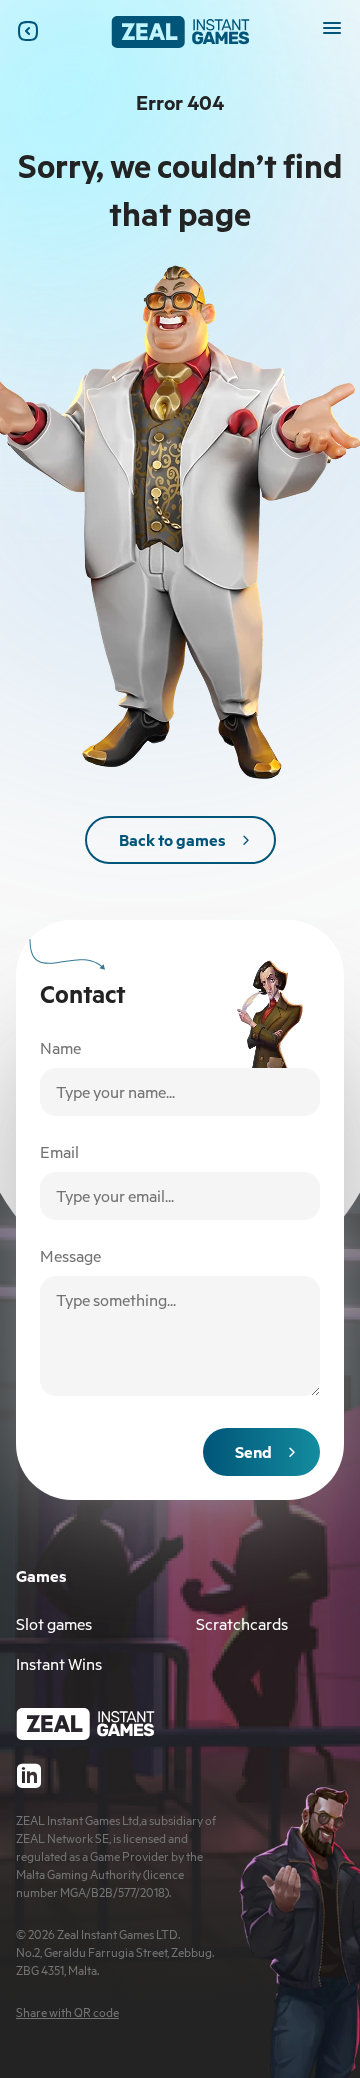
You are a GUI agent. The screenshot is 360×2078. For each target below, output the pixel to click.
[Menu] (332, 28)
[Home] (180, 32)
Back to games (172, 840)
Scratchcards (242, 1624)
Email (59, 1152)
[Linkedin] (28, 1776)
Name (60, 1048)
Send (253, 1452)
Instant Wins (59, 1664)
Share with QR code (67, 2012)
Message (70, 1256)
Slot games (54, 1624)
